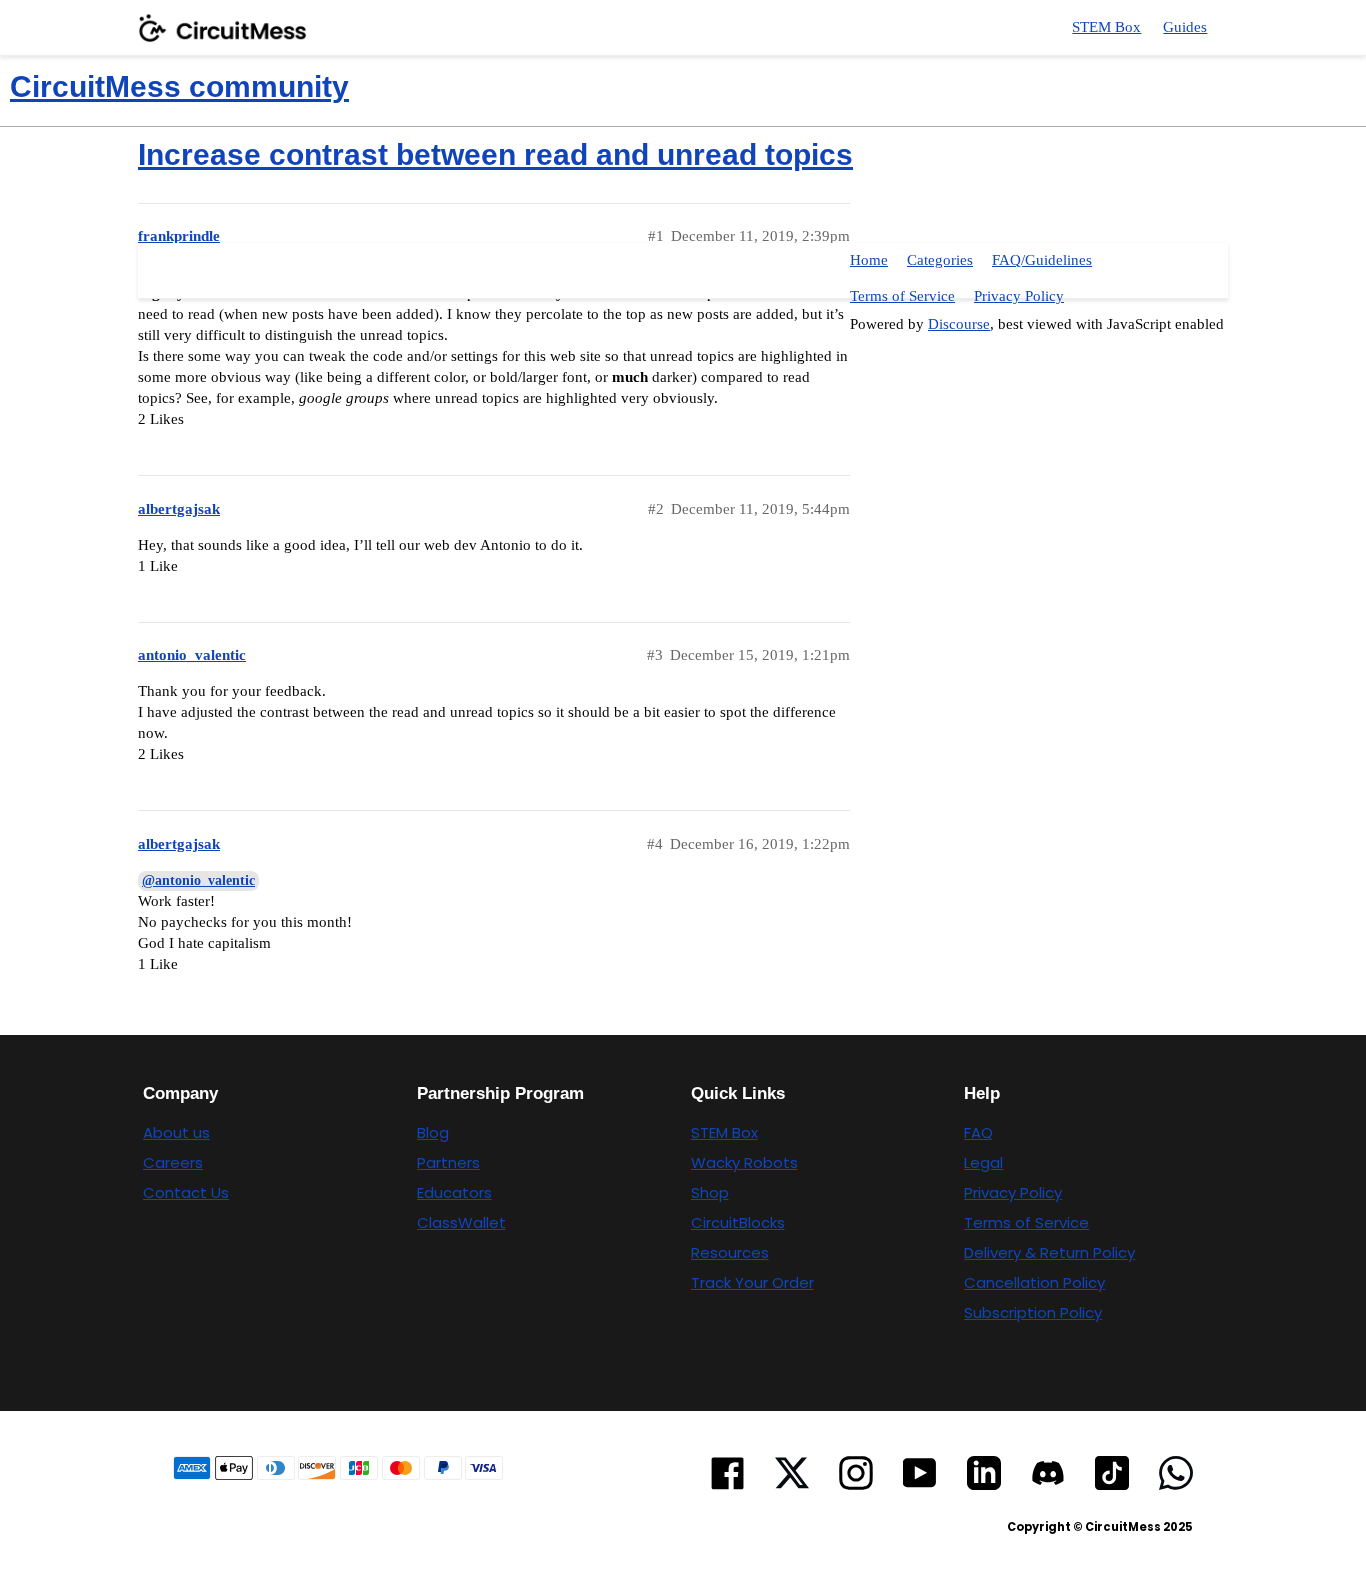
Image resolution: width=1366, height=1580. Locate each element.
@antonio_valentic (198, 880)
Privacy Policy (1019, 296)
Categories (940, 260)
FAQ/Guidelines (1042, 260)
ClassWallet (461, 1222)
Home (869, 260)
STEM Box (1106, 27)
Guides (1185, 27)
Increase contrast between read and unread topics (495, 154)
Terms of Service (902, 296)
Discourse (959, 324)
